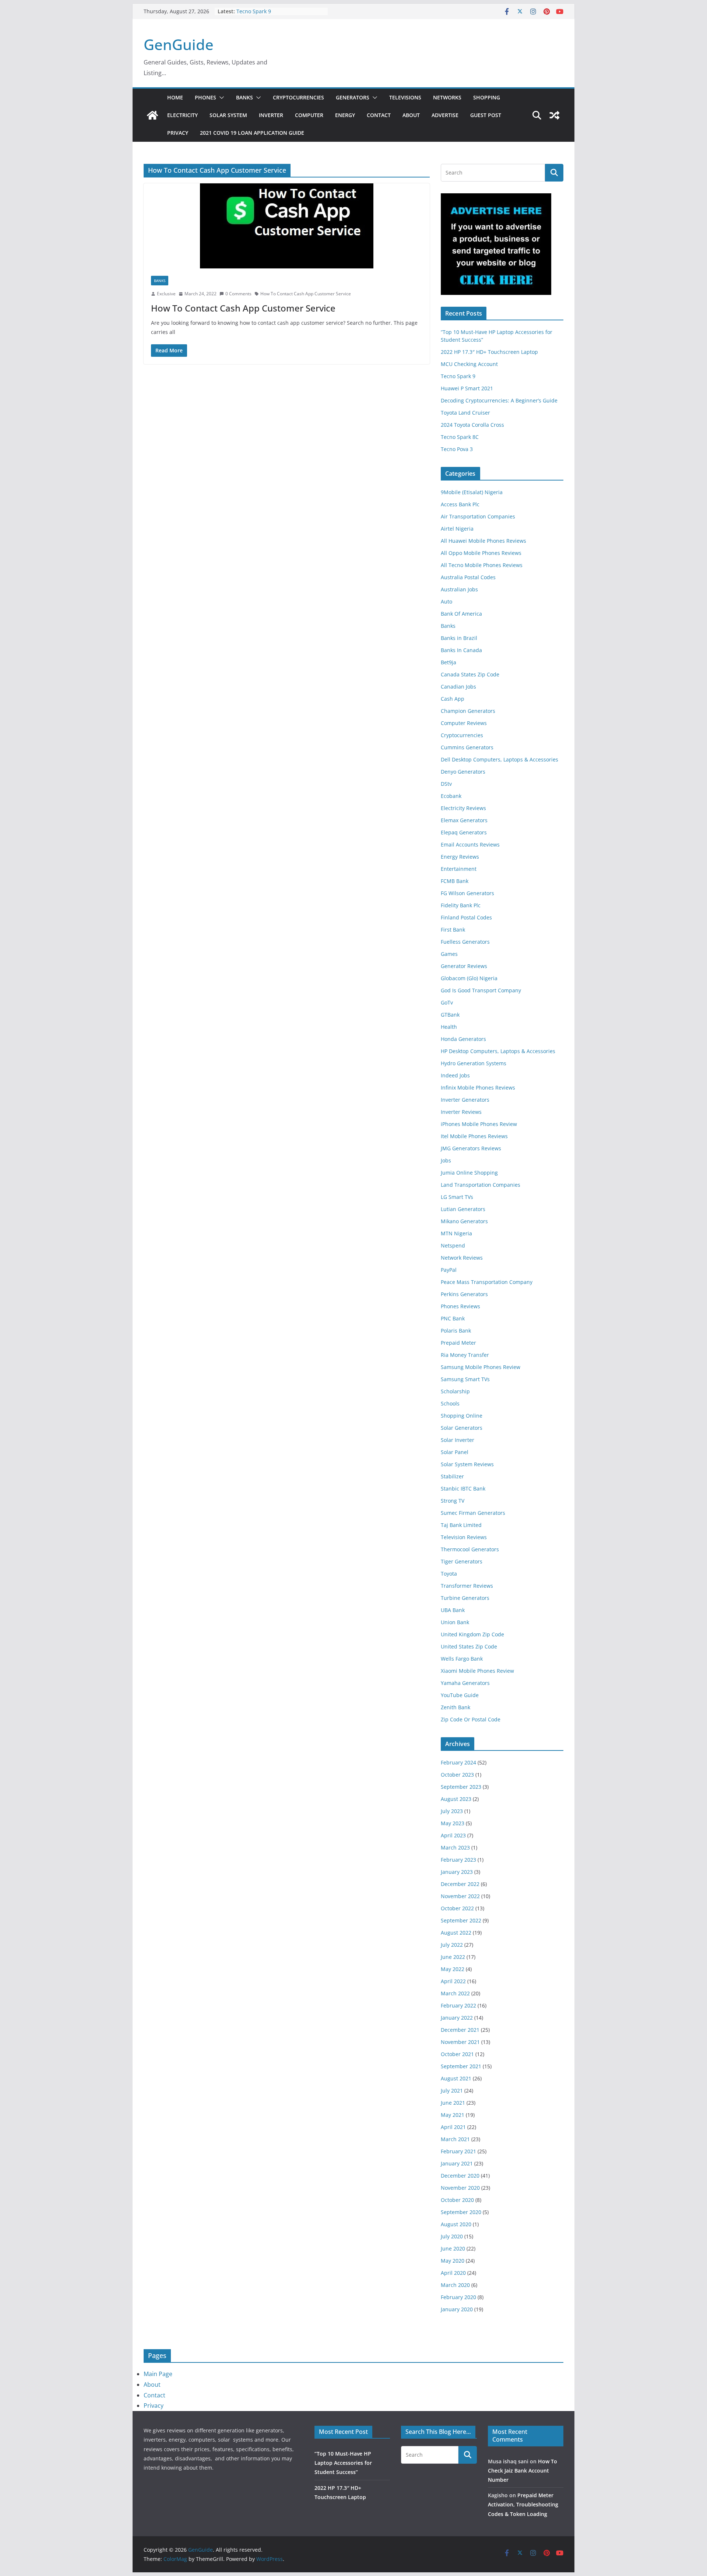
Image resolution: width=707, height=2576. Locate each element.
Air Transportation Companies (478, 516)
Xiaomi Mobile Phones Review (477, 1671)
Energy (345, 115)
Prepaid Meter (458, 1343)
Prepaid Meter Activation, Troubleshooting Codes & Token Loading (523, 2504)
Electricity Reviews (463, 808)
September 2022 (461, 1920)
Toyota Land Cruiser (465, 413)
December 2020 (460, 2176)
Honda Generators (463, 1039)
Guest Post (486, 115)
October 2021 (457, 2054)
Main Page (158, 2374)
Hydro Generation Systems (474, 1063)
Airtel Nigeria (457, 529)
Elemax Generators (464, 820)
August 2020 (456, 2224)
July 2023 (452, 1811)
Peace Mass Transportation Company (487, 1282)
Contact (379, 115)
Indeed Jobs (455, 1075)
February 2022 (458, 2005)
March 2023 (455, 1847)
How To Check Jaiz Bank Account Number (523, 2471)
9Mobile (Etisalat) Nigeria (472, 492)
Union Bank (455, 1622)
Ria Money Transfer (465, 1355)
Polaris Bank (456, 1331)
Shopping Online (462, 1416)
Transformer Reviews (467, 1586)
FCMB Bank (455, 881)
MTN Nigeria (456, 1233)
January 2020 (457, 2309)
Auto (446, 601)
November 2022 (460, 1896)
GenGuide (179, 44)
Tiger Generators (462, 1561)
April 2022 (453, 1981)
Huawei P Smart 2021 (467, 388)
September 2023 (461, 1787)
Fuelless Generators (465, 942)
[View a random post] (555, 115)
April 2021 (453, 2127)
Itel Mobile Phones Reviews (474, 1136)
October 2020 (457, 2200)
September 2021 (461, 2066)
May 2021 (453, 2115)
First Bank (453, 930)
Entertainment (459, 869)
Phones (205, 97)
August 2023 (456, 1799)
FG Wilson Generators (467, 893)
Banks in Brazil (459, 638)
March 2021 (455, 2139)
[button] (220, 98)
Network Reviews (462, 1258)
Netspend (453, 1245)
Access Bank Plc (460, 504)
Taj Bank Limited (461, 1525)
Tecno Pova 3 (457, 449)
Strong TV (453, 1501)
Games (449, 954)
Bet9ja (449, 662)
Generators (353, 97)
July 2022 (452, 1945)
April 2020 (453, 2273)
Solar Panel (455, 1452)
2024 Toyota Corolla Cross (472, 425)
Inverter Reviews (461, 1112)
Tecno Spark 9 (254, 11)
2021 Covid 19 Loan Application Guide (252, 133)
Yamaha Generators (465, 1683)
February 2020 (458, 2297)
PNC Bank (453, 1318)
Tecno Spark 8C (460, 437)
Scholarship (455, 1391)
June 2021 (453, 2103)
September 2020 (461, 2212)
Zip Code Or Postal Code (471, 1719)
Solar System (228, 115)
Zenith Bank (455, 1707)
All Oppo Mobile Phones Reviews (481, 553)
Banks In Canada (461, 650)
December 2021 (460, 2030)
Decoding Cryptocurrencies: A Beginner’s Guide (499, 400)
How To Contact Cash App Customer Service (306, 294)
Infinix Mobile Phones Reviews (478, 1088)
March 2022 (455, 1993)
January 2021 (457, 2163)
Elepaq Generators (464, 832)
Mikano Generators (464, 1221)
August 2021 (456, 2078)
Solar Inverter (458, 1440)
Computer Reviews (464, 723)
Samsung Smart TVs (465, 1379)
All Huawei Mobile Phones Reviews (483, 541)
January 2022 (457, 2018)
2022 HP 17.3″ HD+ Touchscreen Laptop (489, 352)
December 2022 (460, 1884)
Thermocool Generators (470, 1549)
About (411, 115)
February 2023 (458, 1860)
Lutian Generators (463, 1209)
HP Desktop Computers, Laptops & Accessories (498, 1051)
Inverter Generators (465, 1100)
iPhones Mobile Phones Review (479, 1124)
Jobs (446, 1160)
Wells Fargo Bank (462, 1659)
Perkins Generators (464, 1294)
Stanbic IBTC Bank (463, 1488)
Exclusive (166, 294)
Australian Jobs (459, 589)
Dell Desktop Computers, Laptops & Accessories (500, 759)
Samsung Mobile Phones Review (481, 1367)
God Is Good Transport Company (481, 990)
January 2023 (457, 1872)
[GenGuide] (152, 115)
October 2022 (457, 1908)
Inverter (271, 115)
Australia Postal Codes (468, 577)
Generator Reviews (464, 966)
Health (449, 1027)
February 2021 (458, 2151)
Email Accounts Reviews (470, 844)
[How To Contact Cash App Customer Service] (287, 226)
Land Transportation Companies (481, 1185)
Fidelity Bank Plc (461, 905)
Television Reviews (464, 1537)
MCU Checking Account (469, 364)
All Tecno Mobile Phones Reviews (482, 565)
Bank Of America (461, 614)
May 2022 (453, 1969)
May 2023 (453, 1823)
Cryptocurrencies (298, 97)
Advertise (445, 115)
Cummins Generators (467, 747)
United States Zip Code (469, 1646)
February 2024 (458, 1762)
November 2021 (460, 2042)
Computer (309, 115)
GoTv (447, 1002)
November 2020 (460, 2188)
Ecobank (451, 796)
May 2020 (453, 2261)
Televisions (405, 97)
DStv (446, 784)
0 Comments (238, 294)
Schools (450, 1403)
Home (175, 97)
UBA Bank (453, 1610)
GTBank (450, 1015)
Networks (447, 97)
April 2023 (453, 1835)
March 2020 (455, 2285)
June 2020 (453, 2248)
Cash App (453, 699)
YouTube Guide (460, 1695)
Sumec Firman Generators (473, 1513)
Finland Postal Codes (466, 917)
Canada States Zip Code (470, 674)
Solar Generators (462, 1428)
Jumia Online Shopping (469, 1173)
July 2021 (452, 2091)
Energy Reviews (460, 857)
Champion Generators (468, 711)
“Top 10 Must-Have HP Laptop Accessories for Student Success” (343, 2463)
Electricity (182, 115)
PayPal (449, 1270)
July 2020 (452, 2236)
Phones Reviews (460, 1306)
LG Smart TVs (457, 1197)
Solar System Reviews (467, 1464)
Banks (245, 97)
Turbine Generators (465, 1598)
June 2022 (453, 1957)
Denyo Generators (463, 772)
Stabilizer (452, 1476)
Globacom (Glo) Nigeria (469, 978)
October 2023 (457, 1775)
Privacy (178, 133)
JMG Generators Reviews (471, 1148)
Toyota (449, 1574)
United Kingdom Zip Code (472, 1634)
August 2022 (456, 1933)
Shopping (487, 97)
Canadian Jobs (458, 687)
